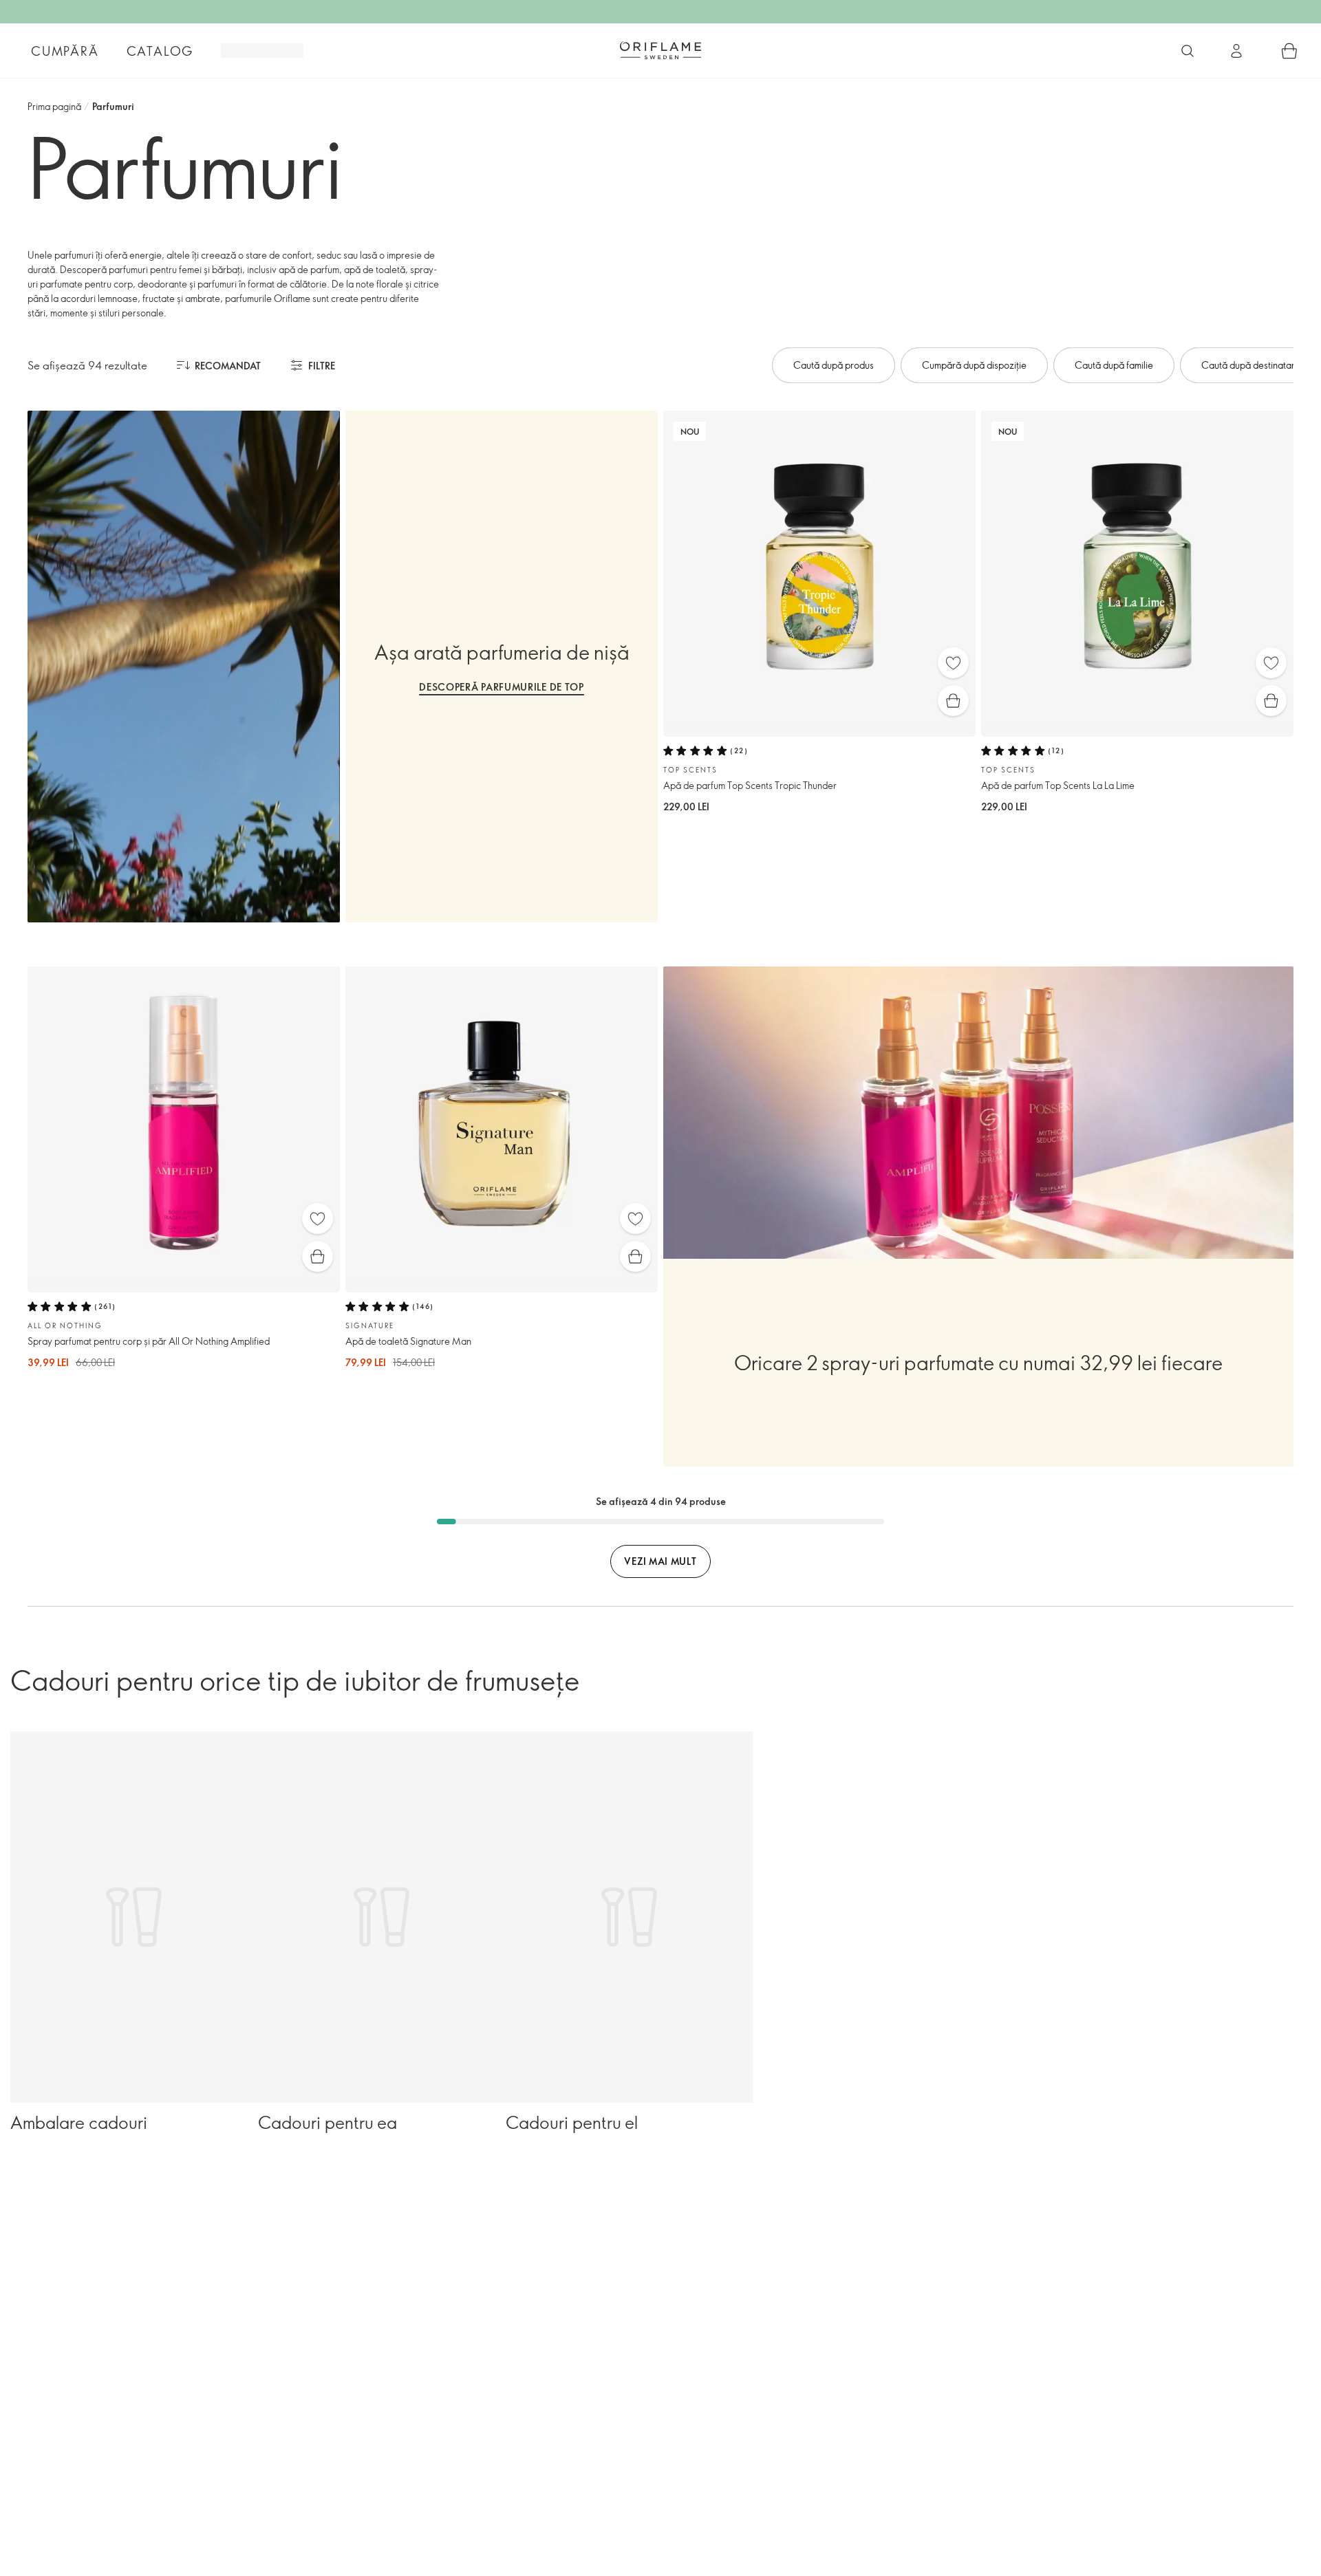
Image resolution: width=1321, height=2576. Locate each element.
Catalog (160, 51)
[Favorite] (953, 663)
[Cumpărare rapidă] (953, 701)
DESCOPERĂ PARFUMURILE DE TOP (502, 687)
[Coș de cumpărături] (1289, 51)
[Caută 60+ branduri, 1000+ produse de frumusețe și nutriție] (1188, 51)
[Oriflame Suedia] (660, 50)
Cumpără (65, 51)
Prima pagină (54, 106)
